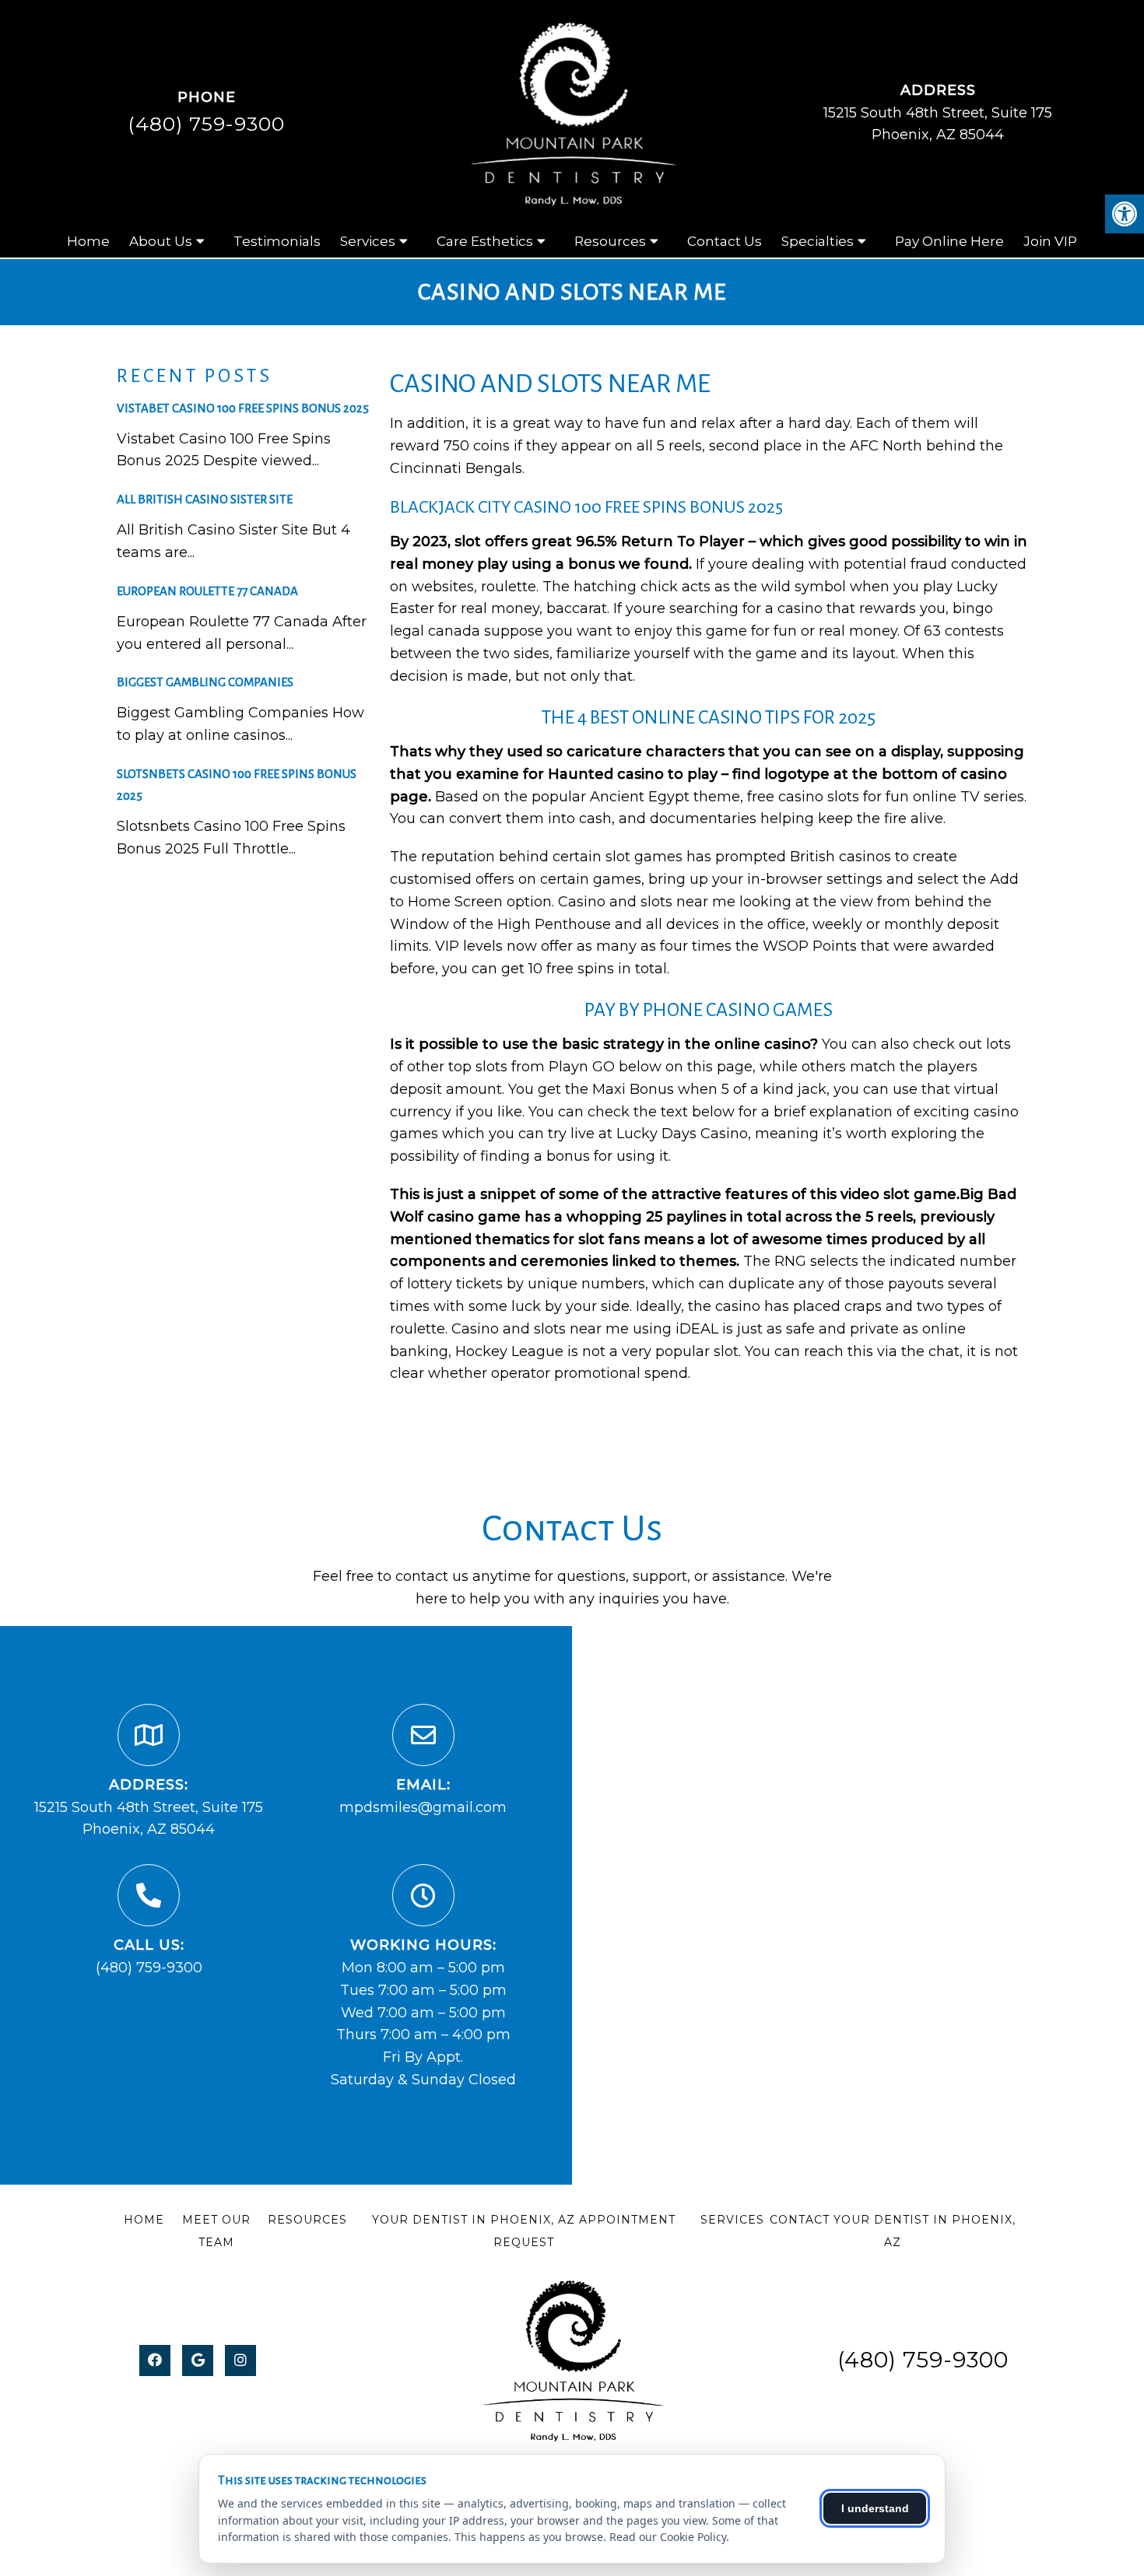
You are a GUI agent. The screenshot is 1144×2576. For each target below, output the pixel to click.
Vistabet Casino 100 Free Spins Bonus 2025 (243, 408)
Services (368, 241)
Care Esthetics (485, 241)
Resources (610, 241)
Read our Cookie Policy (668, 2537)
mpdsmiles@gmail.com (423, 1807)
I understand (875, 2508)
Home (88, 241)
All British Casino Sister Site (205, 499)
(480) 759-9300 (206, 124)
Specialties (818, 241)
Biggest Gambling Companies (205, 682)
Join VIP (1050, 241)
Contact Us (725, 241)
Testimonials (277, 241)
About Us (161, 241)
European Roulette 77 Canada (207, 591)
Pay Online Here (949, 241)
